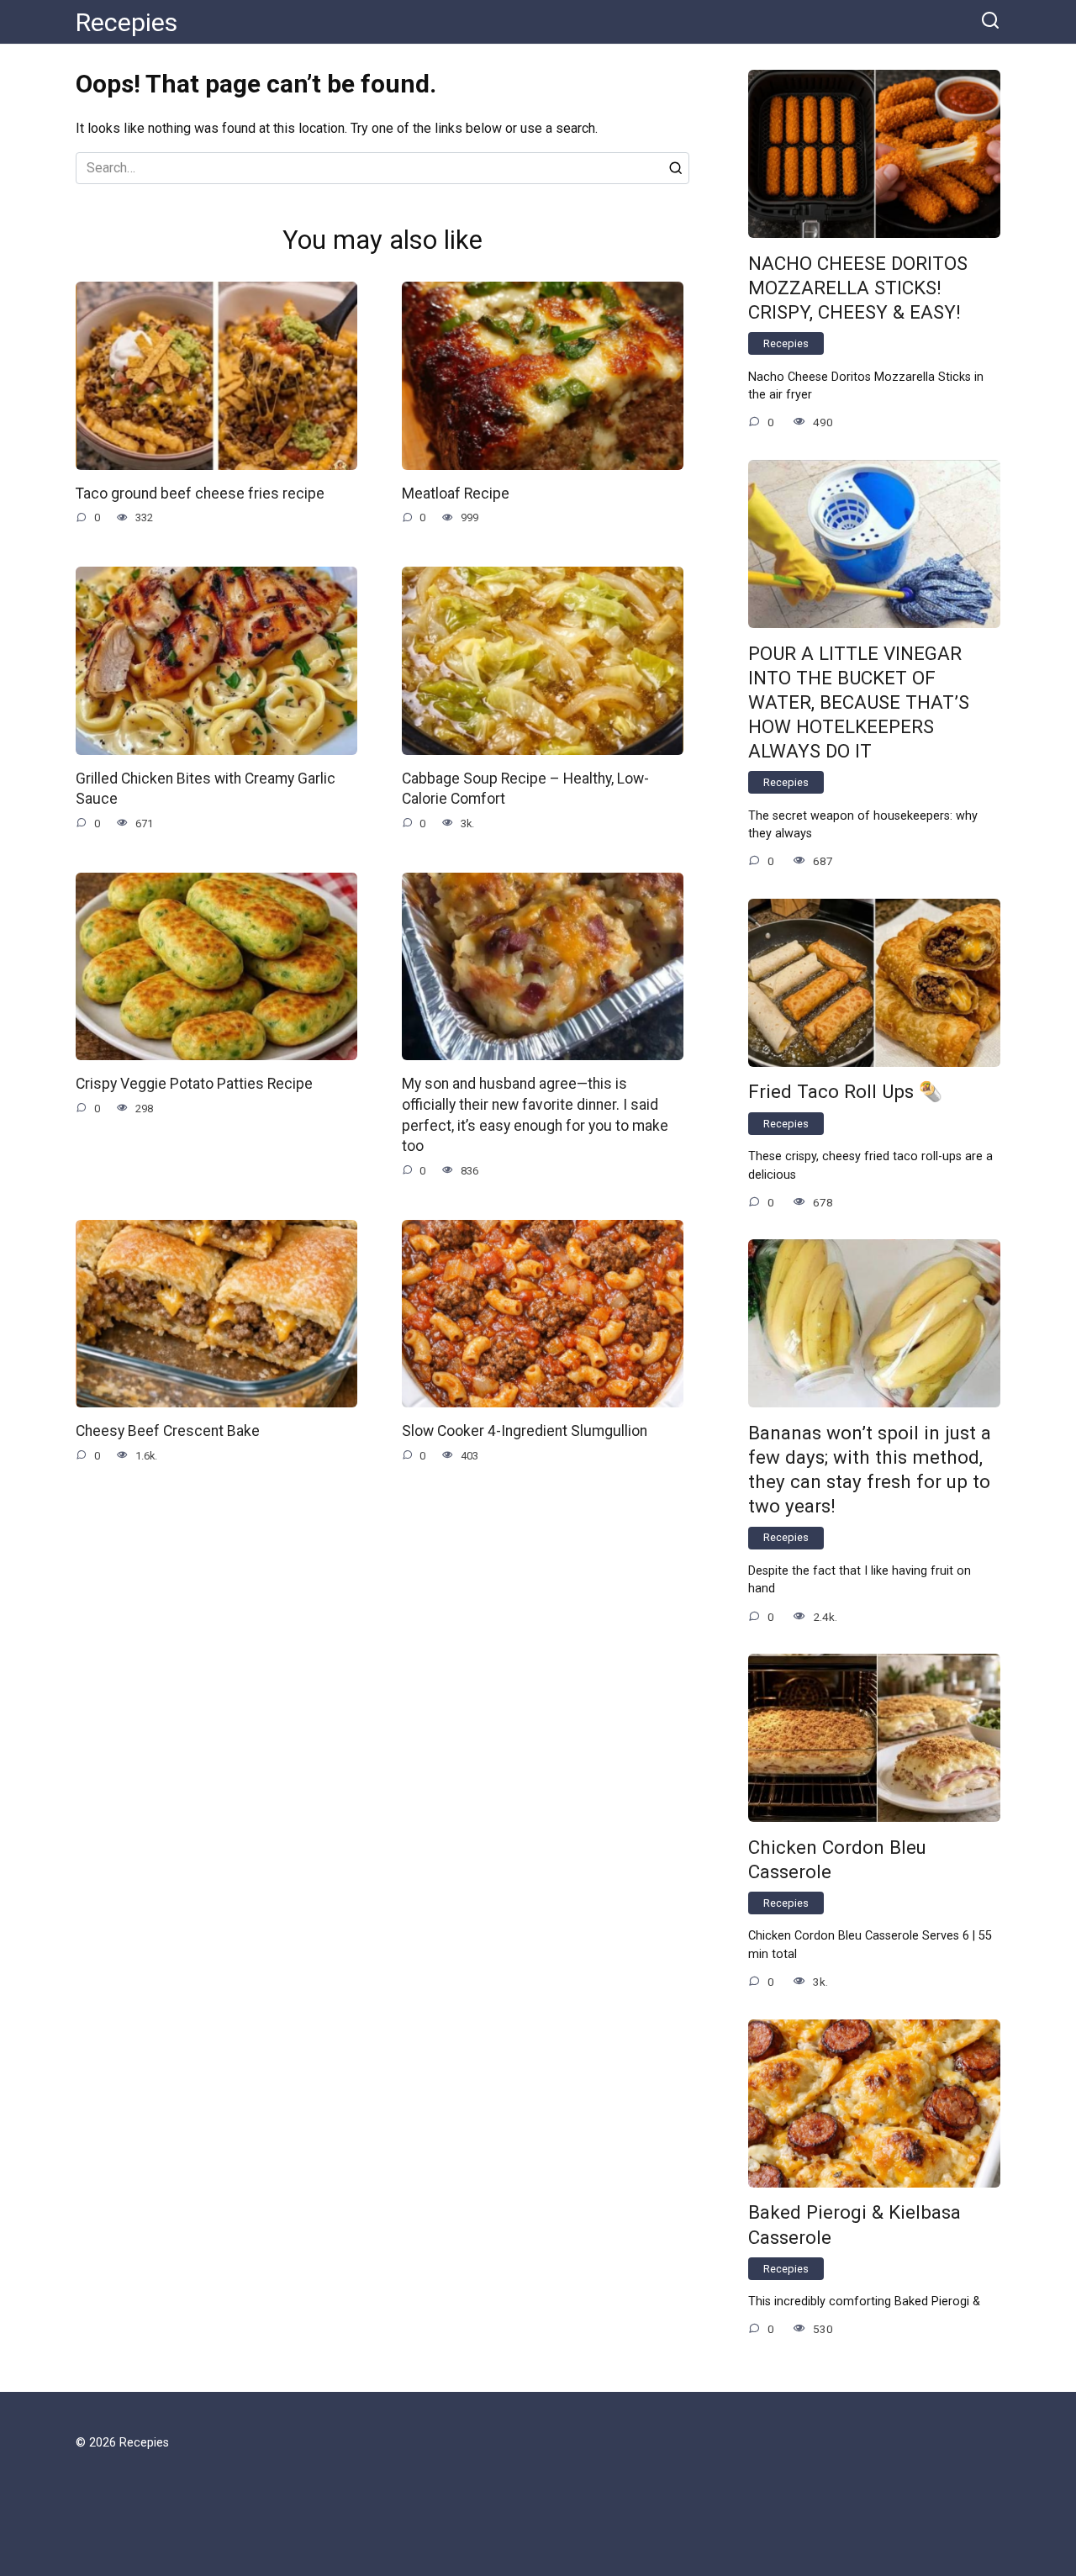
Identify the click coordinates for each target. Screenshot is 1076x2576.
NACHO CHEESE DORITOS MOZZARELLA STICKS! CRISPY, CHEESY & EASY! (858, 288)
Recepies (127, 22)
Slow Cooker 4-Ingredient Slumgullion (525, 1431)
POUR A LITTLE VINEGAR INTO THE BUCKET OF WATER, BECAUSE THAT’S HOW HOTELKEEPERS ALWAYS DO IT (859, 702)
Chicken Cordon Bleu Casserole (837, 1859)
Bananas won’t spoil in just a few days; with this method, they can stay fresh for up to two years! (870, 1469)
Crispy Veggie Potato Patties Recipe (194, 1084)
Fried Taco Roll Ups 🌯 (845, 1092)
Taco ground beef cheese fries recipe (200, 494)
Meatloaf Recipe (456, 494)
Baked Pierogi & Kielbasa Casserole (854, 2225)
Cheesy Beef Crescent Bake (168, 1431)
